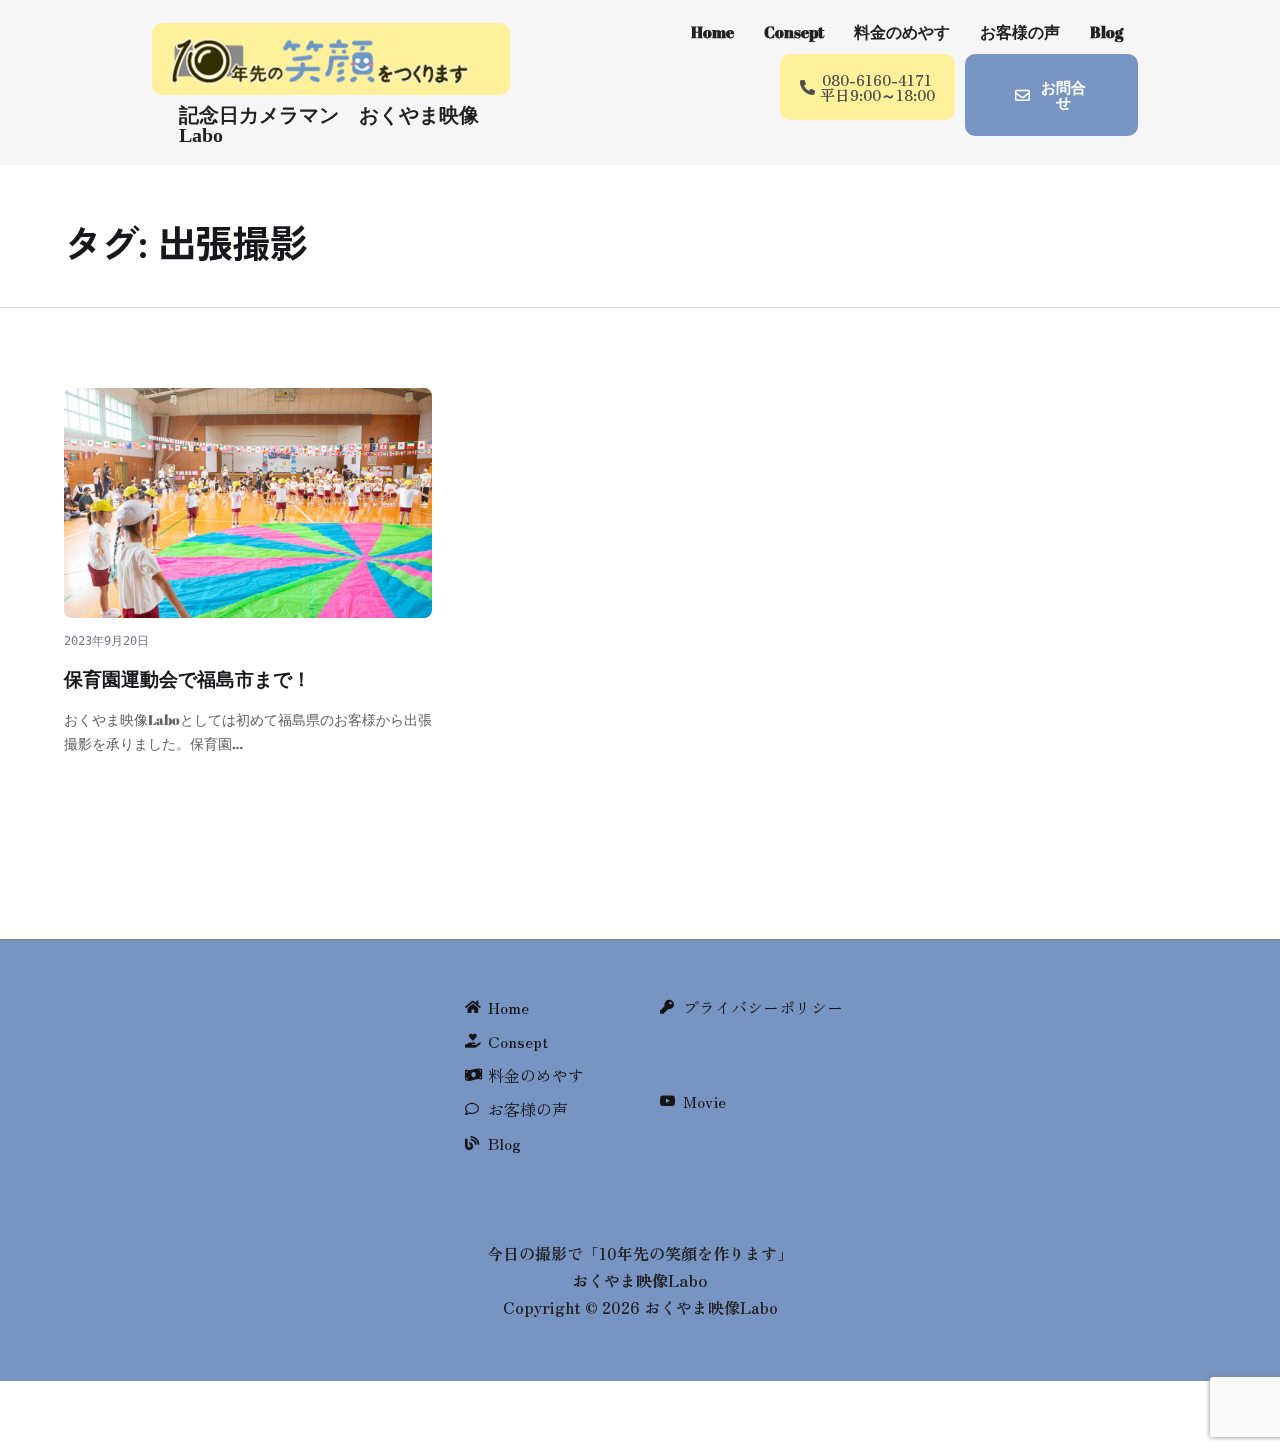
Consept (794, 32)
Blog (1106, 32)
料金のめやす (902, 32)
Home (712, 32)
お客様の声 (1020, 32)
